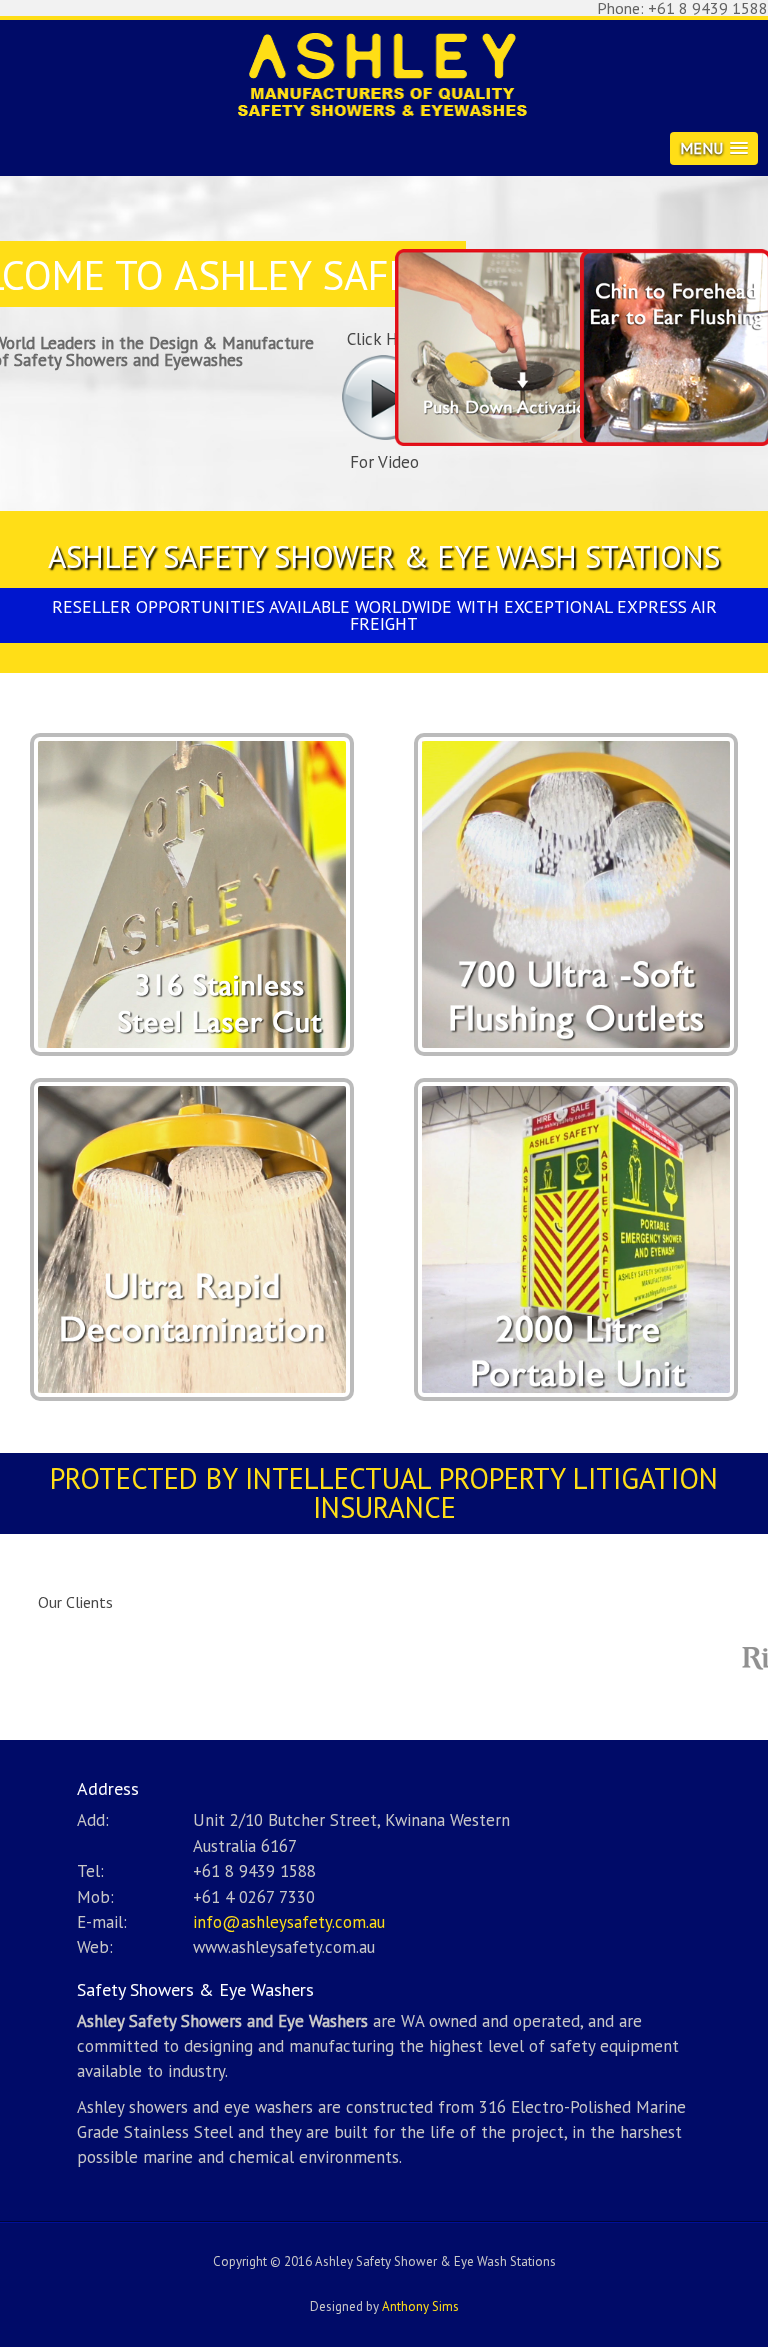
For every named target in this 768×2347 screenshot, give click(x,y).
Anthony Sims (420, 2306)
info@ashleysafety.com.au (289, 1922)
